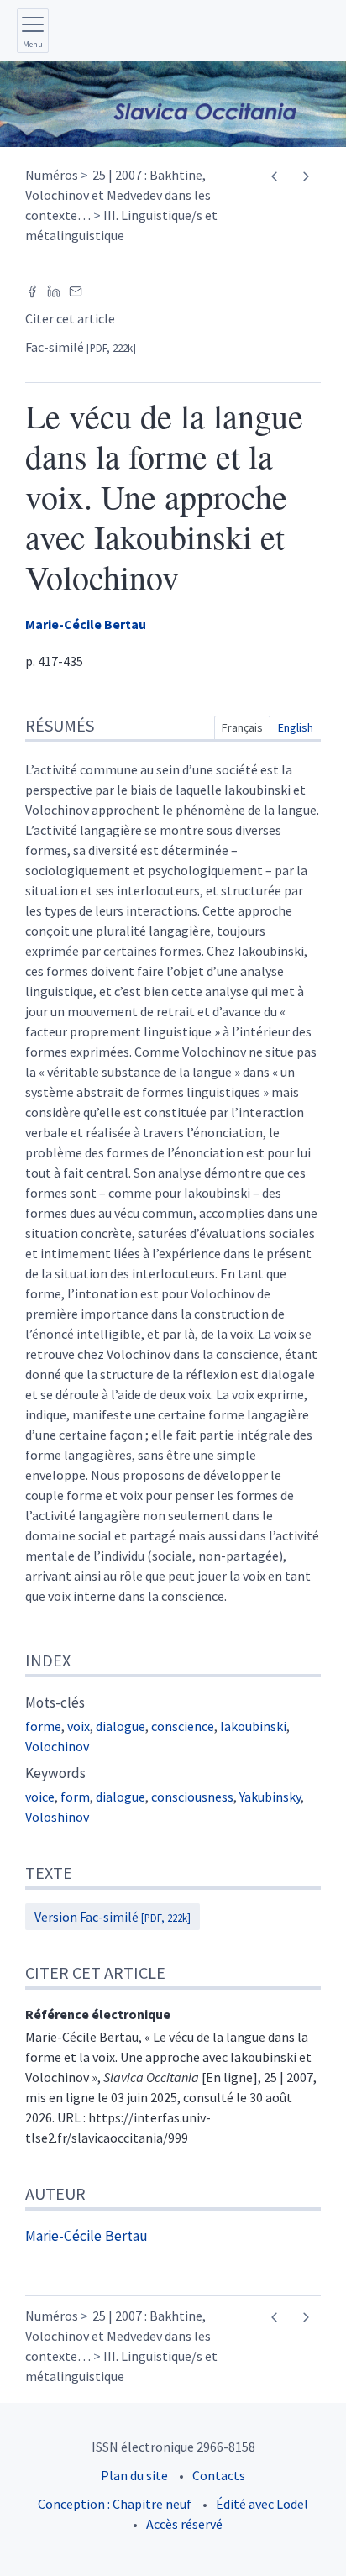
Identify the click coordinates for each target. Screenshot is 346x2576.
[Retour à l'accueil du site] (173, 104)
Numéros (52, 175)
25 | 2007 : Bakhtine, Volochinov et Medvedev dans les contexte (118, 195)
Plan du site (134, 2475)
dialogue (121, 1726)
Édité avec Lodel (262, 2504)
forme (43, 1726)
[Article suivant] (305, 176)
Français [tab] (242, 727)
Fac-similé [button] (81, 347)
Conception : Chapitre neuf (115, 2504)
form (75, 1797)
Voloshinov (57, 1817)
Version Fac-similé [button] (113, 1917)
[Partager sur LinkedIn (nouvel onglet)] (54, 290)
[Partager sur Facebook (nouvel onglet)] (32, 290)
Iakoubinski (253, 1726)
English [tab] (296, 727)
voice (40, 1797)
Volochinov (57, 1746)
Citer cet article (70, 318)
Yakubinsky (270, 1797)
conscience (183, 1726)
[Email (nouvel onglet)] (76, 290)
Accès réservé (184, 2524)
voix (79, 1726)
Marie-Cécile (86, 624)
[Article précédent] (274, 176)
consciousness (192, 1797)
